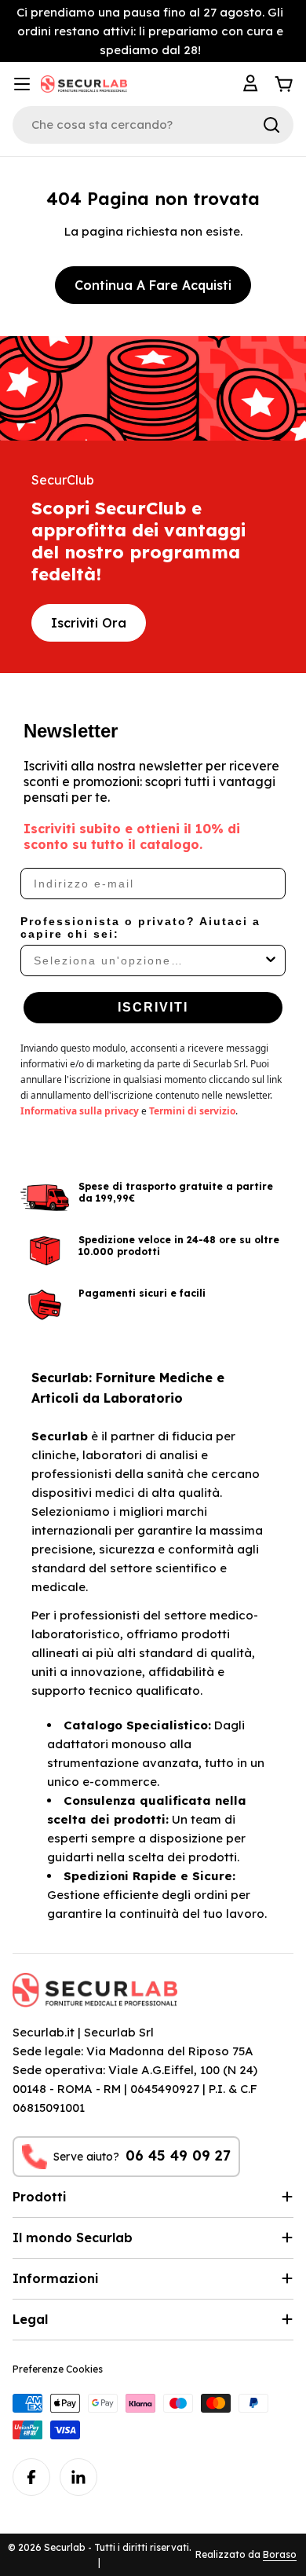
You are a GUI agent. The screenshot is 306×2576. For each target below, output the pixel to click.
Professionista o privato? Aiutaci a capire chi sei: (140, 928)
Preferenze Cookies (58, 2369)
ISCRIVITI (153, 1007)
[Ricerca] (271, 125)
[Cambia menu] (22, 84)
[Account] (253, 84)
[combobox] (148, 961)
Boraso (280, 2554)
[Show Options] (271, 961)
